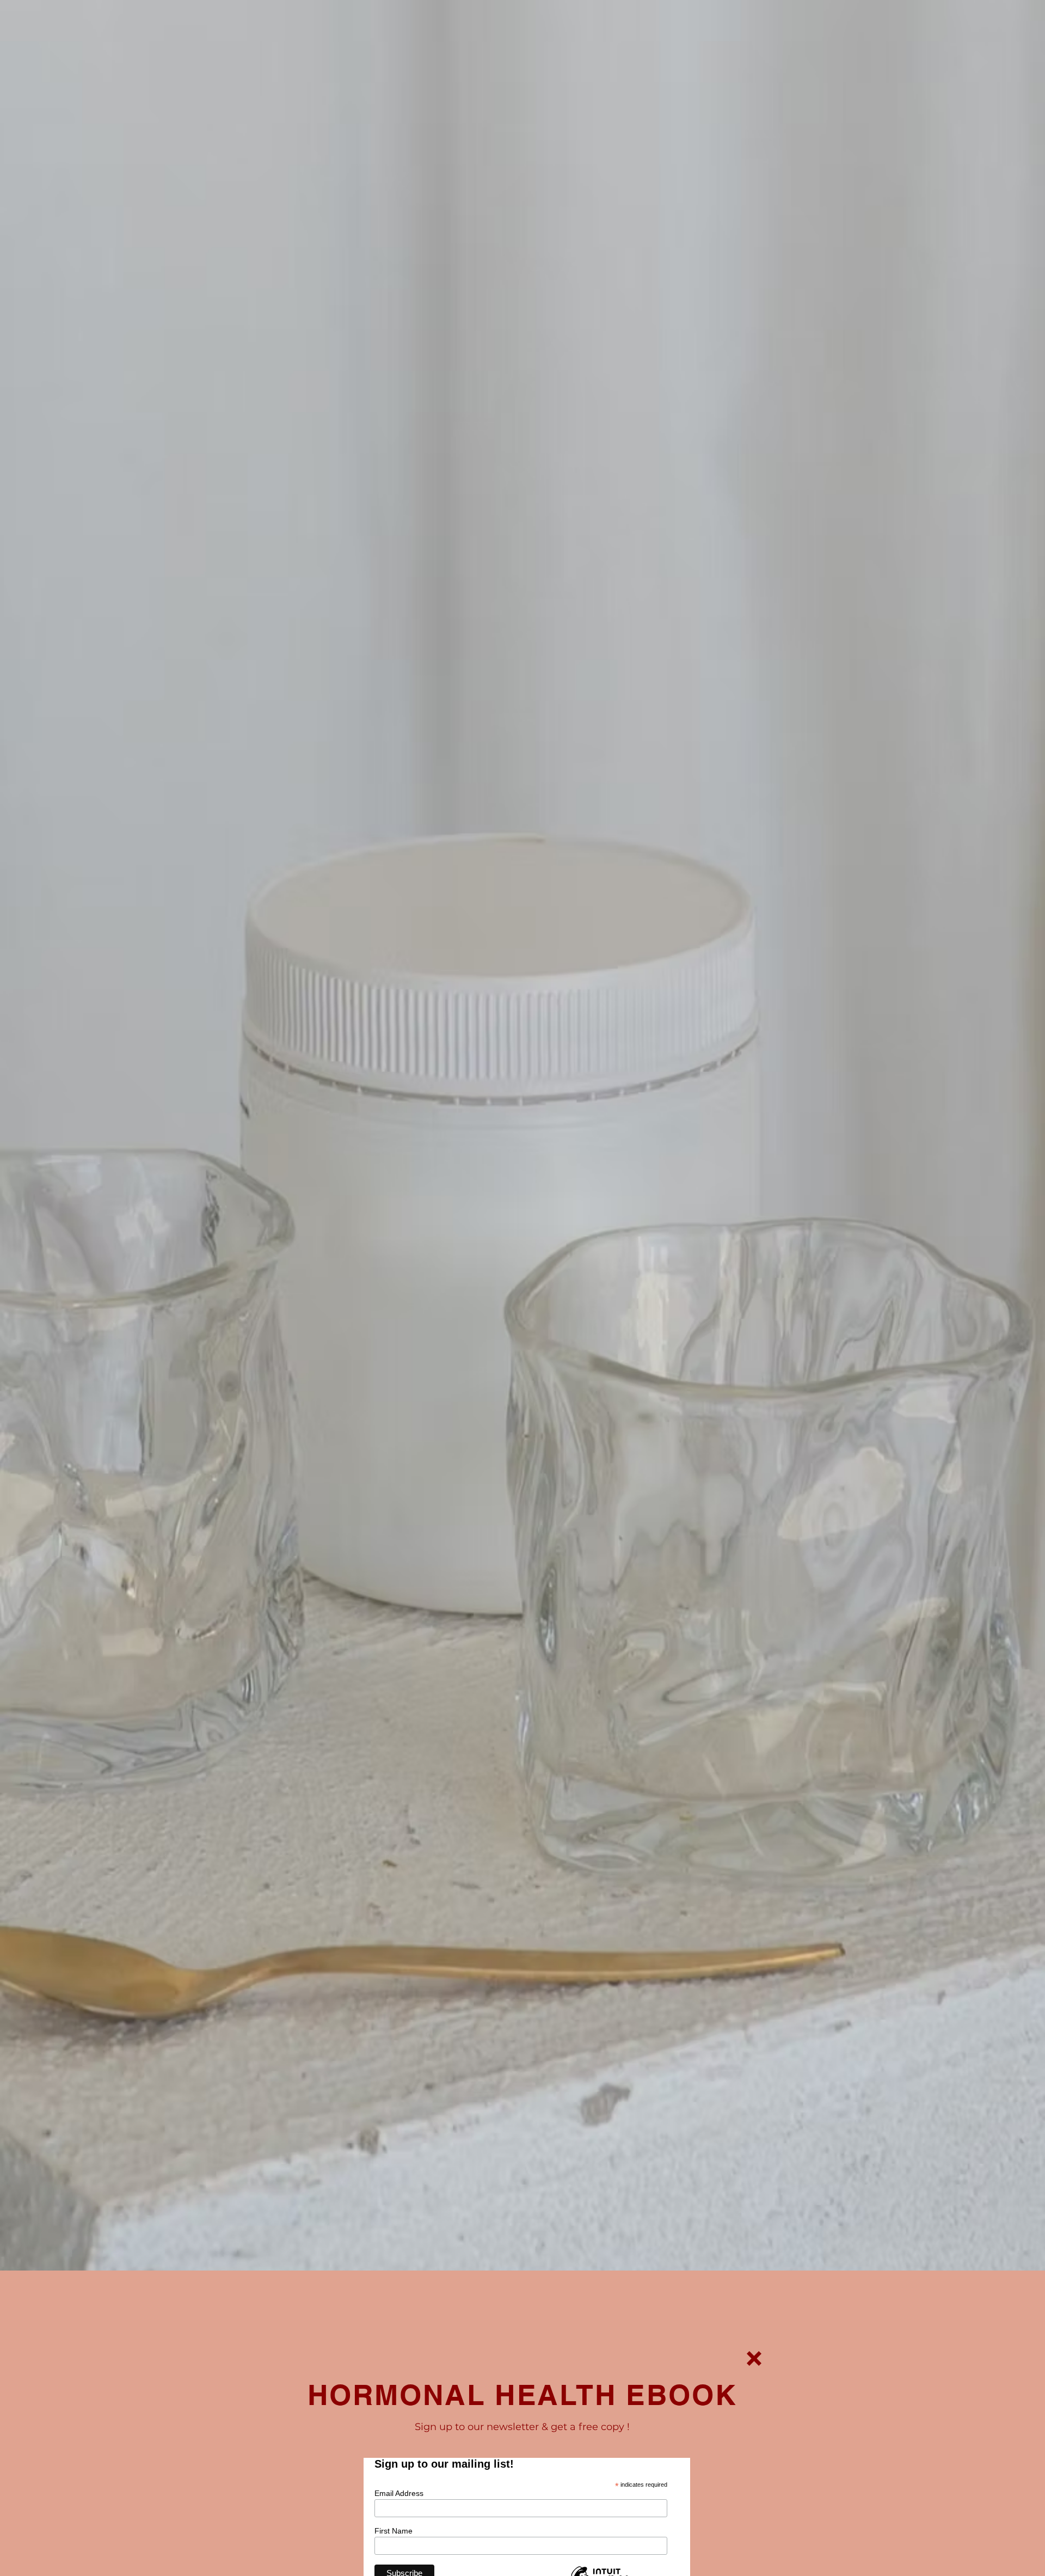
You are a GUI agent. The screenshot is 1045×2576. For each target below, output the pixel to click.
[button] (754, 2358)
